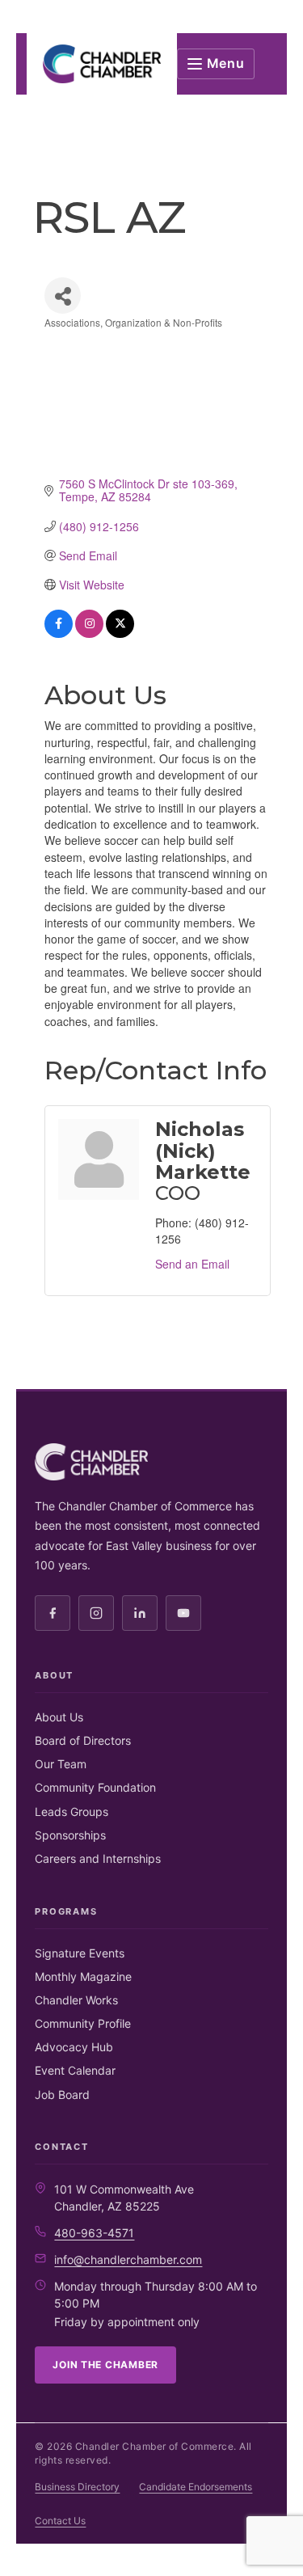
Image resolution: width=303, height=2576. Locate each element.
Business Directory (77, 2487)
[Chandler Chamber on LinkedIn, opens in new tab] (140, 1613)
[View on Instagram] (89, 633)
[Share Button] (63, 296)
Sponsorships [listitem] (70, 1835)
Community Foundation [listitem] (95, 1787)
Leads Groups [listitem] (72, 1812)
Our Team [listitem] (61, 1764)
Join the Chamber (105, 2365)
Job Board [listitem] (62, 2095)
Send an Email (192, 1264)
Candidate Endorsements (196, 2487)
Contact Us (60, 2521)
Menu (226, 63)
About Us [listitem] (59, 1717)
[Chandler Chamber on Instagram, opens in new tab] (96, 1613)
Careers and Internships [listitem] (98, 1858)
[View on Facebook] (59, 633)
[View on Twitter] (120, 633)
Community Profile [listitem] (83, 2023)
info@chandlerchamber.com (128, 2259)
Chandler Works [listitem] (76, 2000)
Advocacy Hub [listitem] (74, 2047)
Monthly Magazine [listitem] (83, 1976)
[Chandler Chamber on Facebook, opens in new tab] (53, 1613)
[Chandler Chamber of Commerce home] (101, 64)
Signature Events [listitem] (80, 1953)
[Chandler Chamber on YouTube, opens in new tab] (183, 1613)
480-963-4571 (94, 2233)
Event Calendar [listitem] (75, 2070)
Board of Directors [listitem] (83, 1740)
